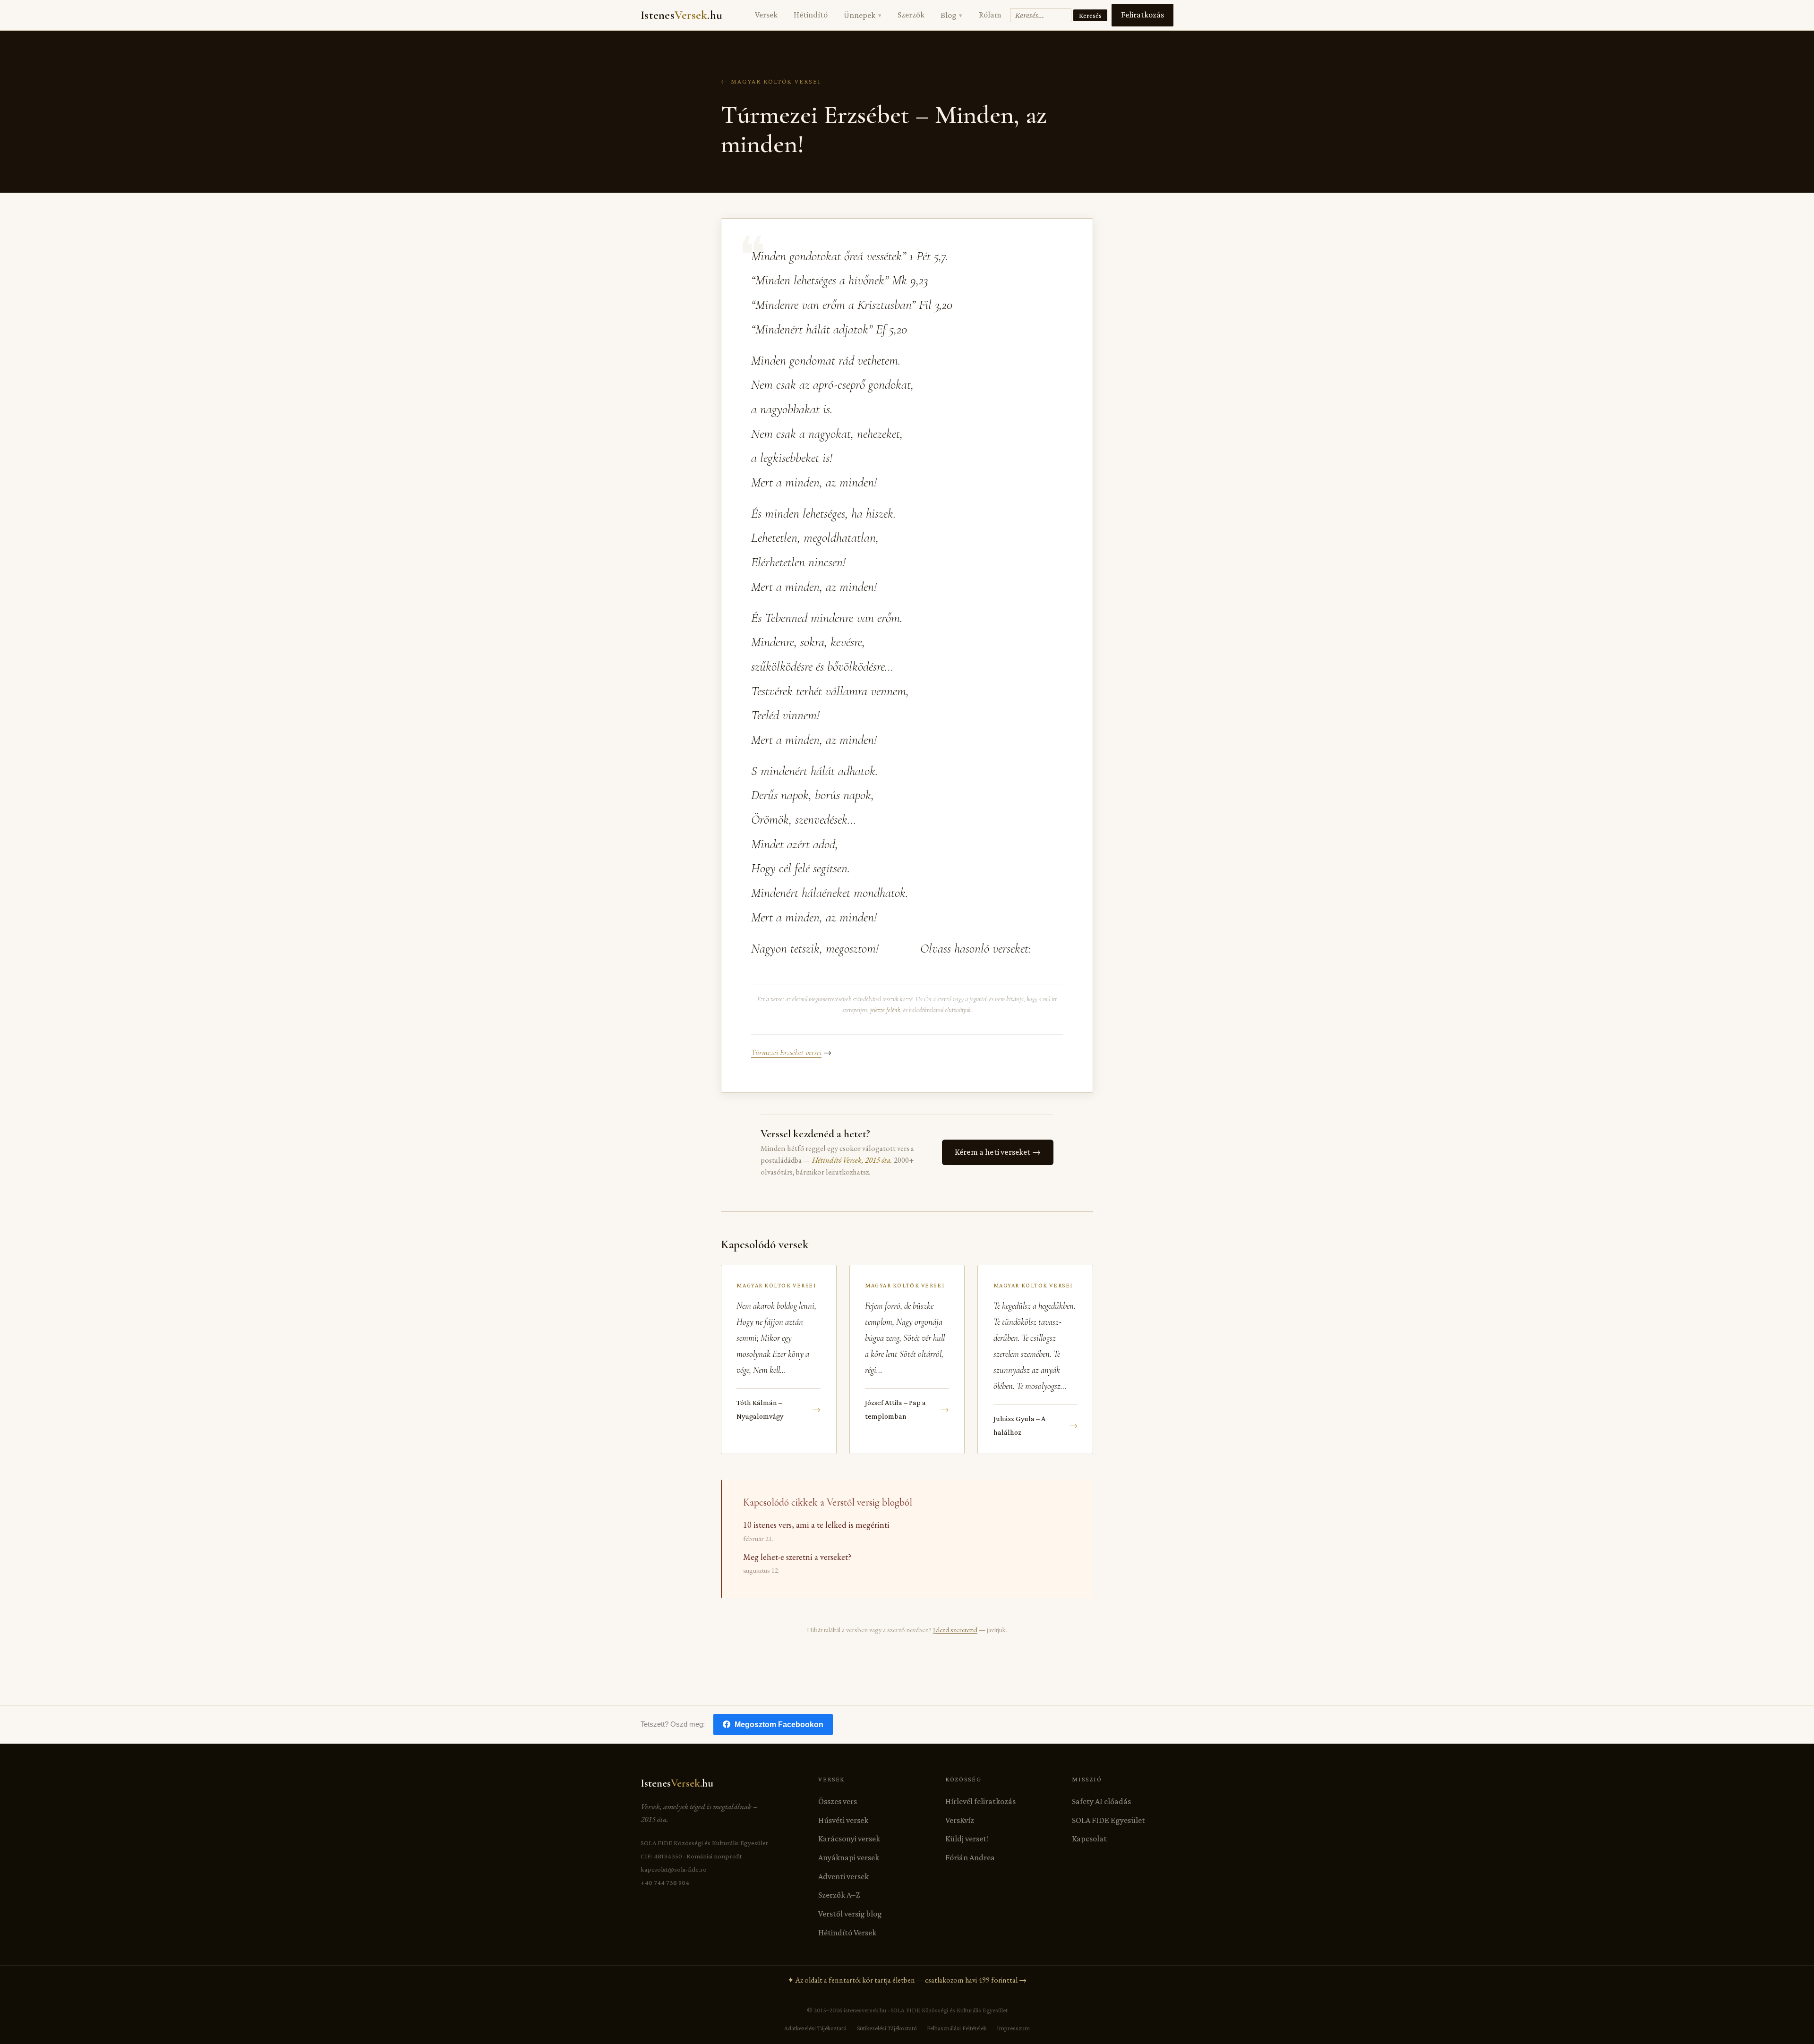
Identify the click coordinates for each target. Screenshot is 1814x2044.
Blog (951, 15)
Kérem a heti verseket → (998, 1152)
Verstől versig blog (850, 1914)
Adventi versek (843, 1876)
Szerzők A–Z (839, 1895)
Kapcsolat (1089, 1839)
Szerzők (911, 15)
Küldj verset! (967, 1839)
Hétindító (811, 15)
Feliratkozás (1142, 15)
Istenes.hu (681, 15)
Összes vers (838, 1801)
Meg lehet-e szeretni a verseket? (797, 1557)
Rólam (990, 15)
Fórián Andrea (970, 1857)
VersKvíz (960, 1820)
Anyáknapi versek (849, 1857)
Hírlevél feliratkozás (980, 1801)
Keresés (1090, 15)
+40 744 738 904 (665, 1882)
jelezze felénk (885, 1010)
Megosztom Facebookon (779, 1725)
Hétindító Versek (847, 1933)
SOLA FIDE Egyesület (1108, 1820)
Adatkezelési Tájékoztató (815, 2028)
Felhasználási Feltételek (957, 2028)
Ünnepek (862, 15)
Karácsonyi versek (849, 1839)
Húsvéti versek (843, 1820)
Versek (766, 15)
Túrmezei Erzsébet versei (786, 1052)
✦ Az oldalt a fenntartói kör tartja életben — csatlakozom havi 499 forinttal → (907, 1980)
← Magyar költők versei (771, 81)
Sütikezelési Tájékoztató (887, 2028)
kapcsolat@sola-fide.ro (674, 1869)
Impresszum (1013, 2028)
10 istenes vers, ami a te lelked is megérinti (816, 1525)
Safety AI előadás (1101, 1801)
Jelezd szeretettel (955, 1630)
